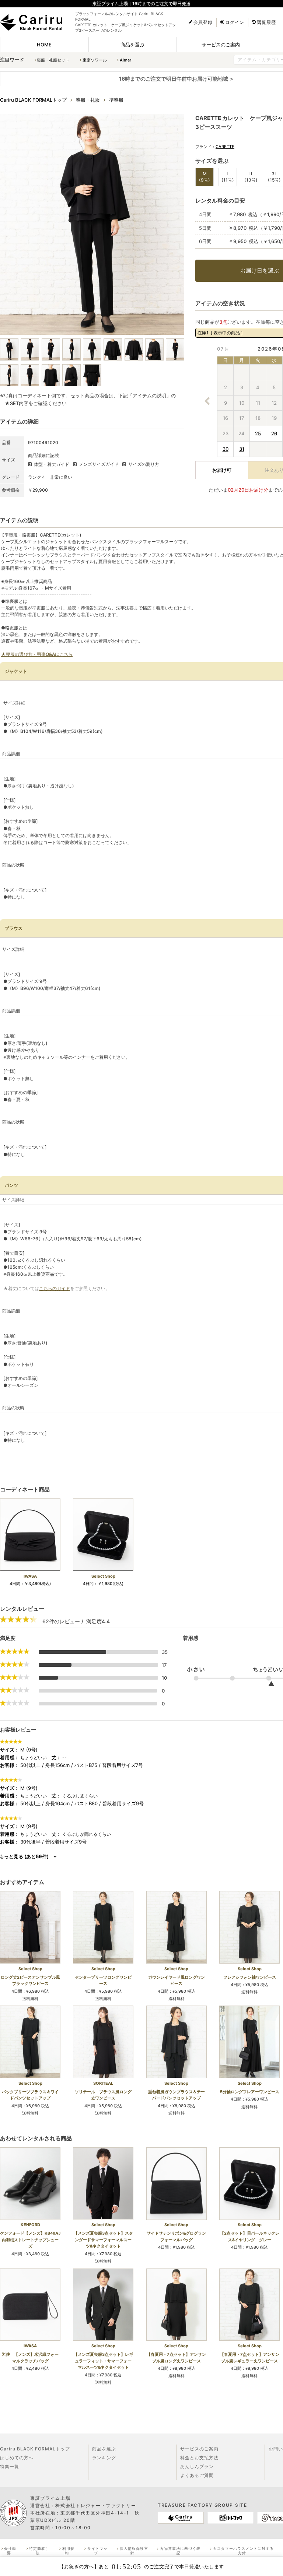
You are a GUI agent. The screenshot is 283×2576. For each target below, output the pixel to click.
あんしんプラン (197, 2466)
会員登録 (203, 22)
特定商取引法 (39, 2551)
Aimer (125, 60)
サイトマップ (97, 2551)
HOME (44, 45)
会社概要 (10, 2551)
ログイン (235, 22)
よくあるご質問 (197, 2475)
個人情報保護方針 (134, 2551)
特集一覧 (10, 2466)
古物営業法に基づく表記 (180, 2551)
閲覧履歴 (266, 22)
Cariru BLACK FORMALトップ (35, 2449)
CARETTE (225, 147)
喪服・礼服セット (53, 60)
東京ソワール (95, 60)
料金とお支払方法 (199, 2458)
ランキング (104, 2458)
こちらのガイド (55, 1288)
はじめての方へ (17, 2458)
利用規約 (68, 2551)
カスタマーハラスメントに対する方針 (243, 2551)
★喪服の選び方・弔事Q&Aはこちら (37, 654)
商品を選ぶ (132, 45)
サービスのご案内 (221, 45)
